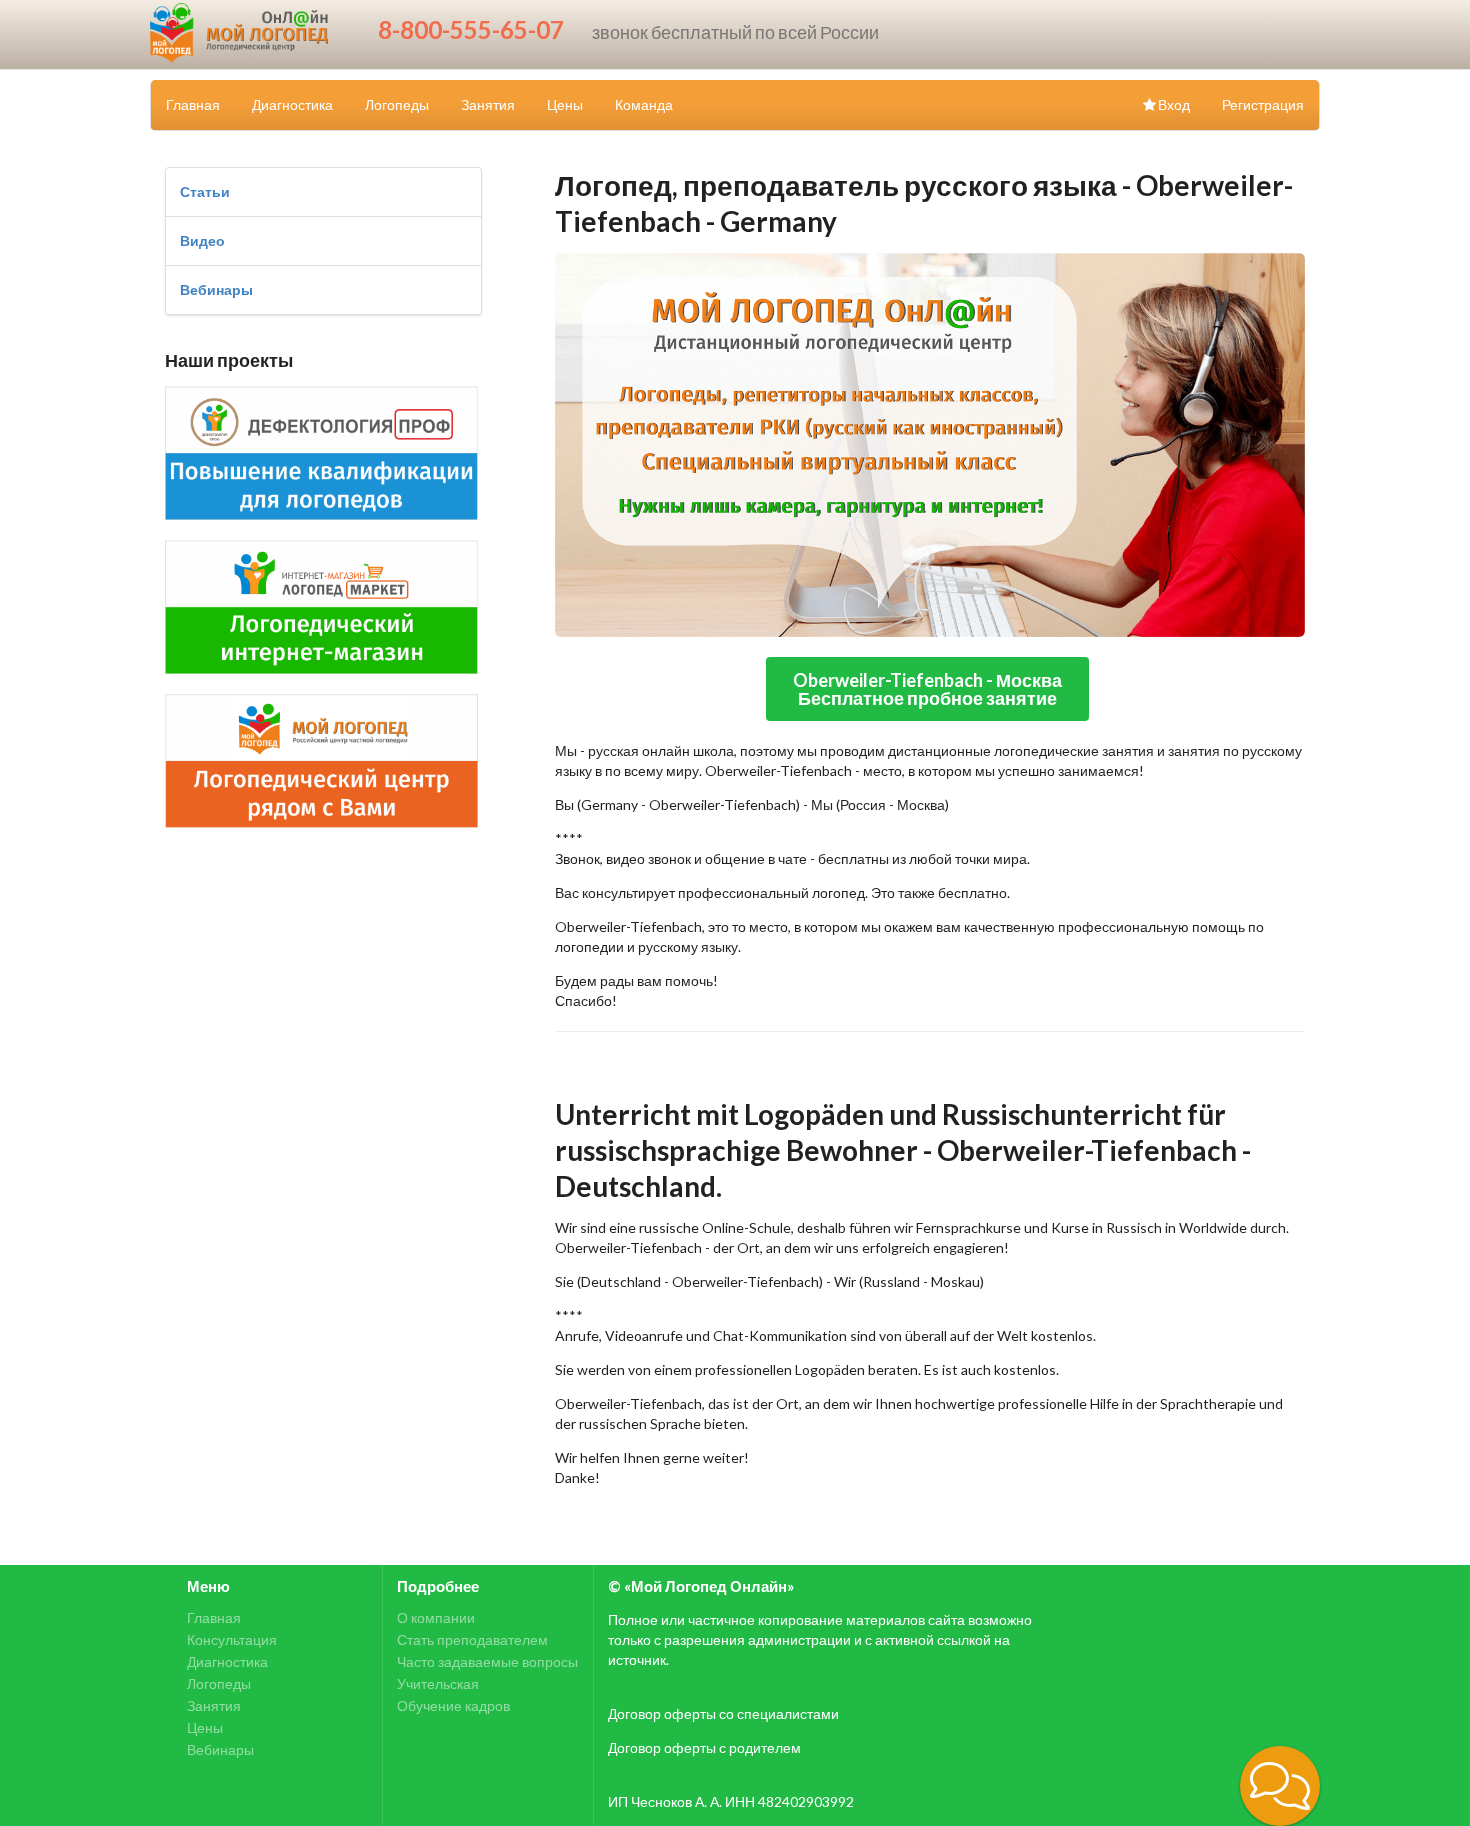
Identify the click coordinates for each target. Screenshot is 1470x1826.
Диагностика (292, 104)
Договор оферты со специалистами (723, 1713)
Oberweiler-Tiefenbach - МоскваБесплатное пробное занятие (927, 689)
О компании (436, 1618)
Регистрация (1263, 104)
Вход (1174, 104)
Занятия (488, 104)
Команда (644, 104)
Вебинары (216, 289)
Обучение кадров (453, 1705)
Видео (202, 240)
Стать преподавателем (472, 1639)
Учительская (438, 1683)
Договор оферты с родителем (704, 1747)
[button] (1280, 1786)
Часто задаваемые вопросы (487, 1661)
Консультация (232, 1639)
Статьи (205, 191)
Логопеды (397, 104)
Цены (565, 104)
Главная (193, 104)
